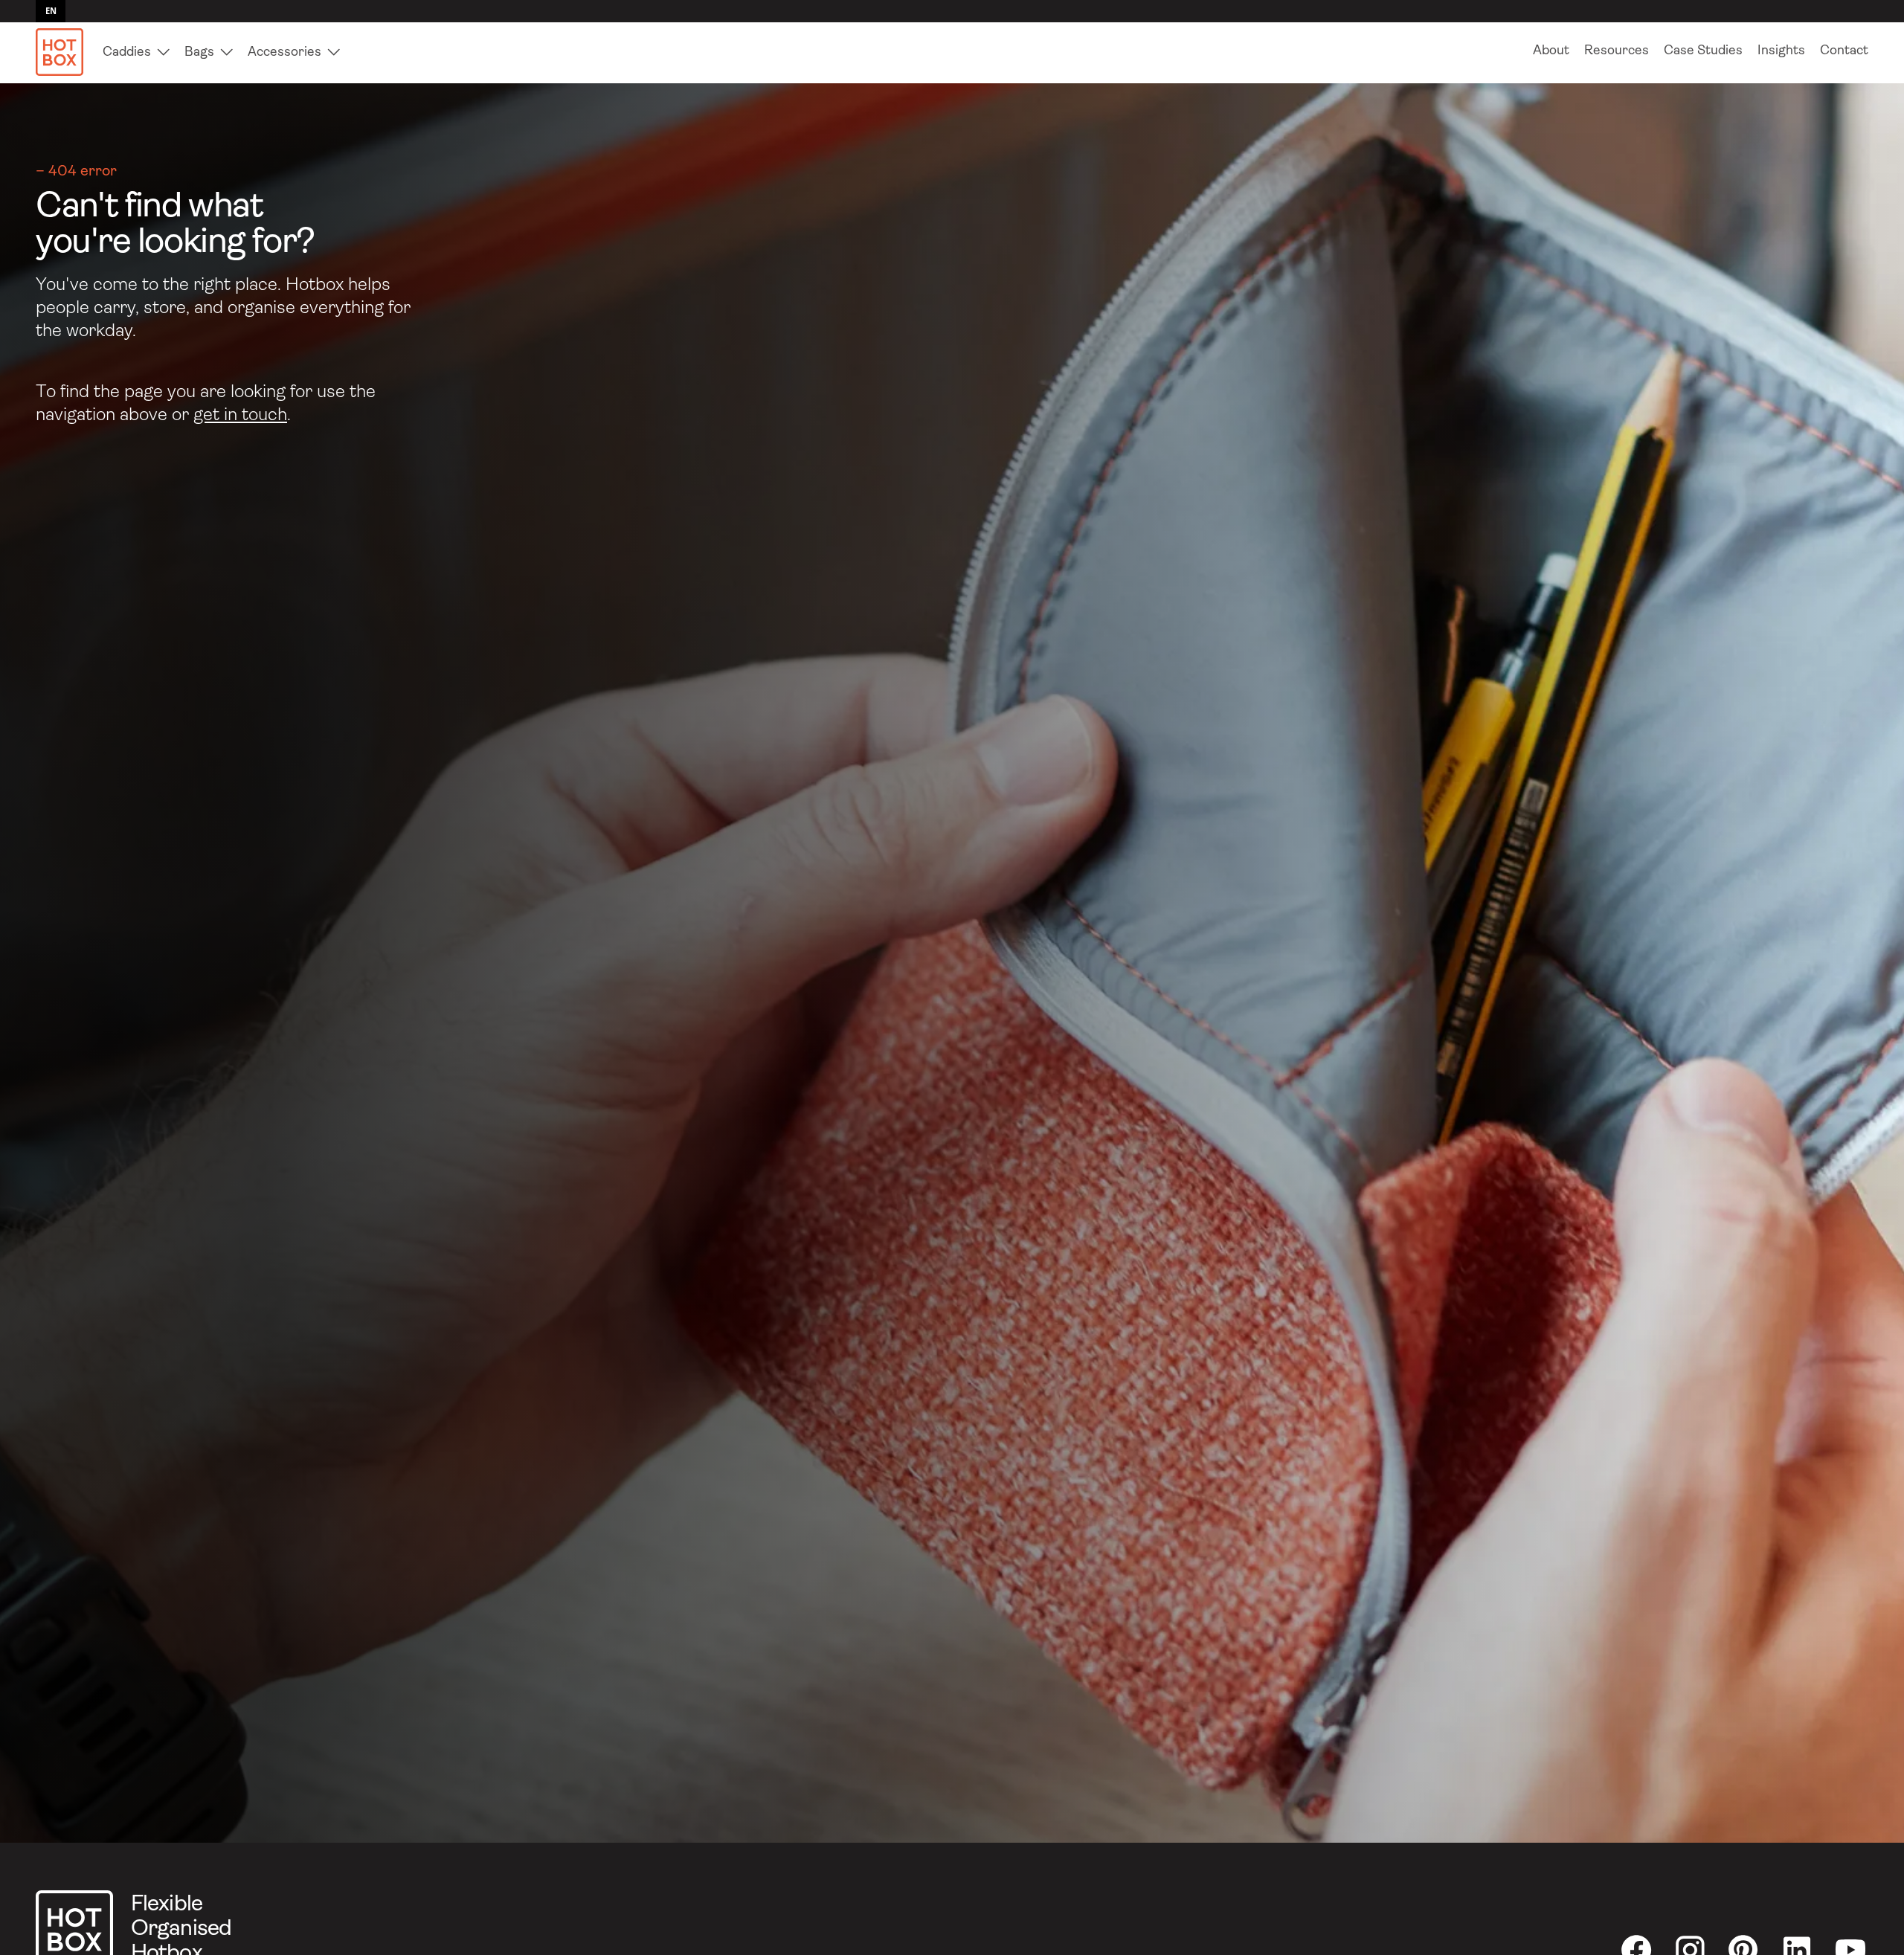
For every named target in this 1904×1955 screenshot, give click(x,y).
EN (51, 11)
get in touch (240, 416)
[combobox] (51, 11)
